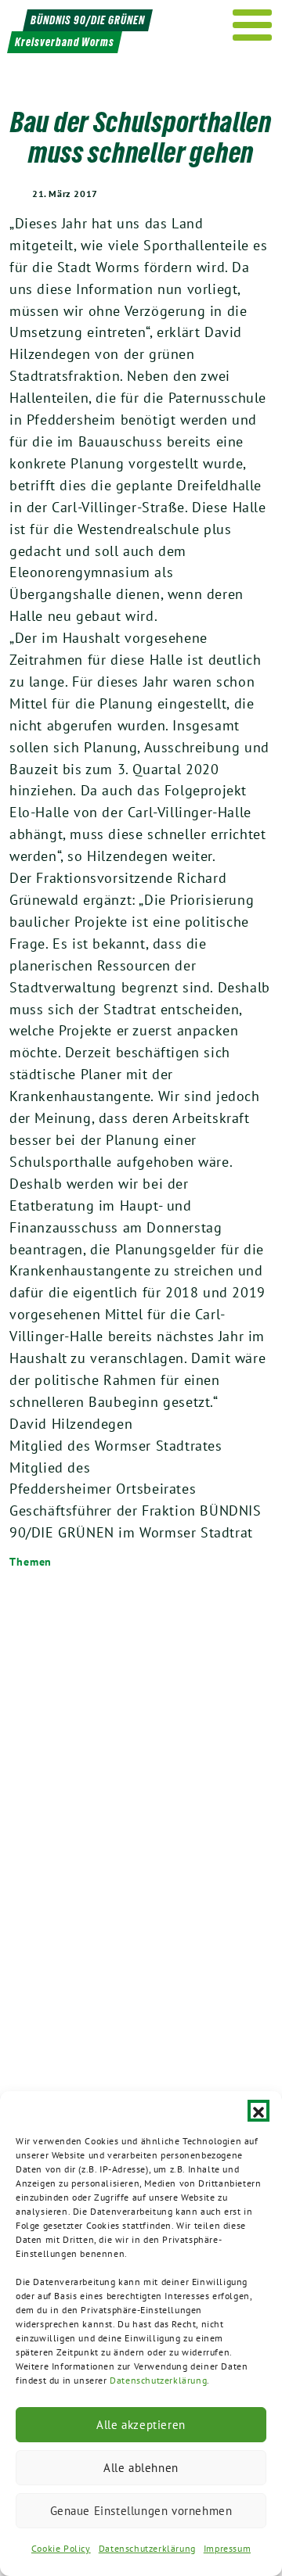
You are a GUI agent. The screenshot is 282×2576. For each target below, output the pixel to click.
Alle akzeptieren (141, 2425)
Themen (31, 1562)
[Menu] (253, 25)
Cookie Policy (61, 2548)
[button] (258, 2111)
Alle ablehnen (141, 2468)
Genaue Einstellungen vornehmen (141, 2511)
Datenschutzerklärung (158, 2380)
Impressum (227, 2548)
